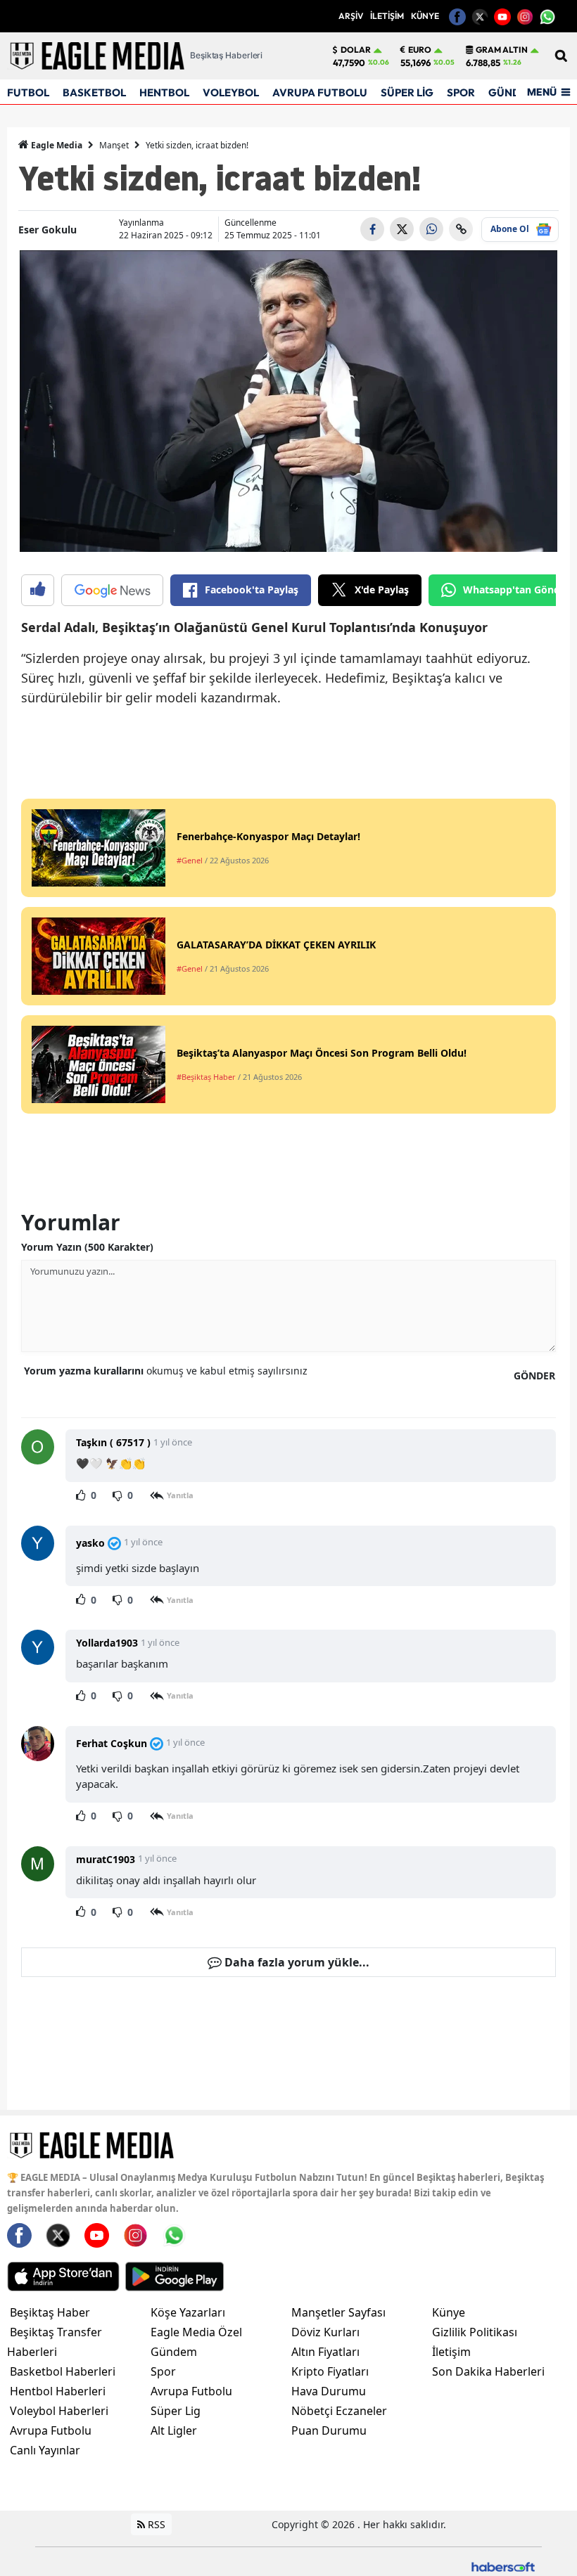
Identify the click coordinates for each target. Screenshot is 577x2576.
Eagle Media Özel (196, 2332)
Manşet (114, 145)
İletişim (451, 2352)
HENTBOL (164, 92)
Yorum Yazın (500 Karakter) (87, 1247)
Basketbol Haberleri (63, 2371)
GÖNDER (534, 1376)
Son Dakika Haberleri (488, 2371)
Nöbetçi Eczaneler (339, 2411)
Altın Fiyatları (325, 2352)
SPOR (461, 92)
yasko (90, 1543)
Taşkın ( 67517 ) (113, 1442)
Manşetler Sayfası (338, 2312)
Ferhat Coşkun (112, 1743)
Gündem (174, 2352)
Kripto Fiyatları (330, 2371)
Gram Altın (502, 50)
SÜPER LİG (407, 92)
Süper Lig (176, 2411)
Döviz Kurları (325, 2332)
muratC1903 (106, 1859)
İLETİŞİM (387, 16)
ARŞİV (351, 16)
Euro (420, 50)
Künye (449, 2312)
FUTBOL (28, 92)
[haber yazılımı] (503, 2566)
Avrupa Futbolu (51, 2430)
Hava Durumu (329, 2391)
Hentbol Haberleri (58, 2391)
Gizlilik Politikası (475, 2332)
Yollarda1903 (107, 1643)
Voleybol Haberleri (59, 2411)
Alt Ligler (174, 2430)
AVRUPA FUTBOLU (320, 92)
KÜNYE (425, 16)
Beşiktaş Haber (50, 2312)
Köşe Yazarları (188, 2312)
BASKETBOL (94, 92)
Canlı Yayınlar (45, 2450)
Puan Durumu (329, 2430)
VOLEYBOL (231, 92)
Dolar (356, 50)
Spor (163, 2371)
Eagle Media (56, 145)
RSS (155, 2524)
